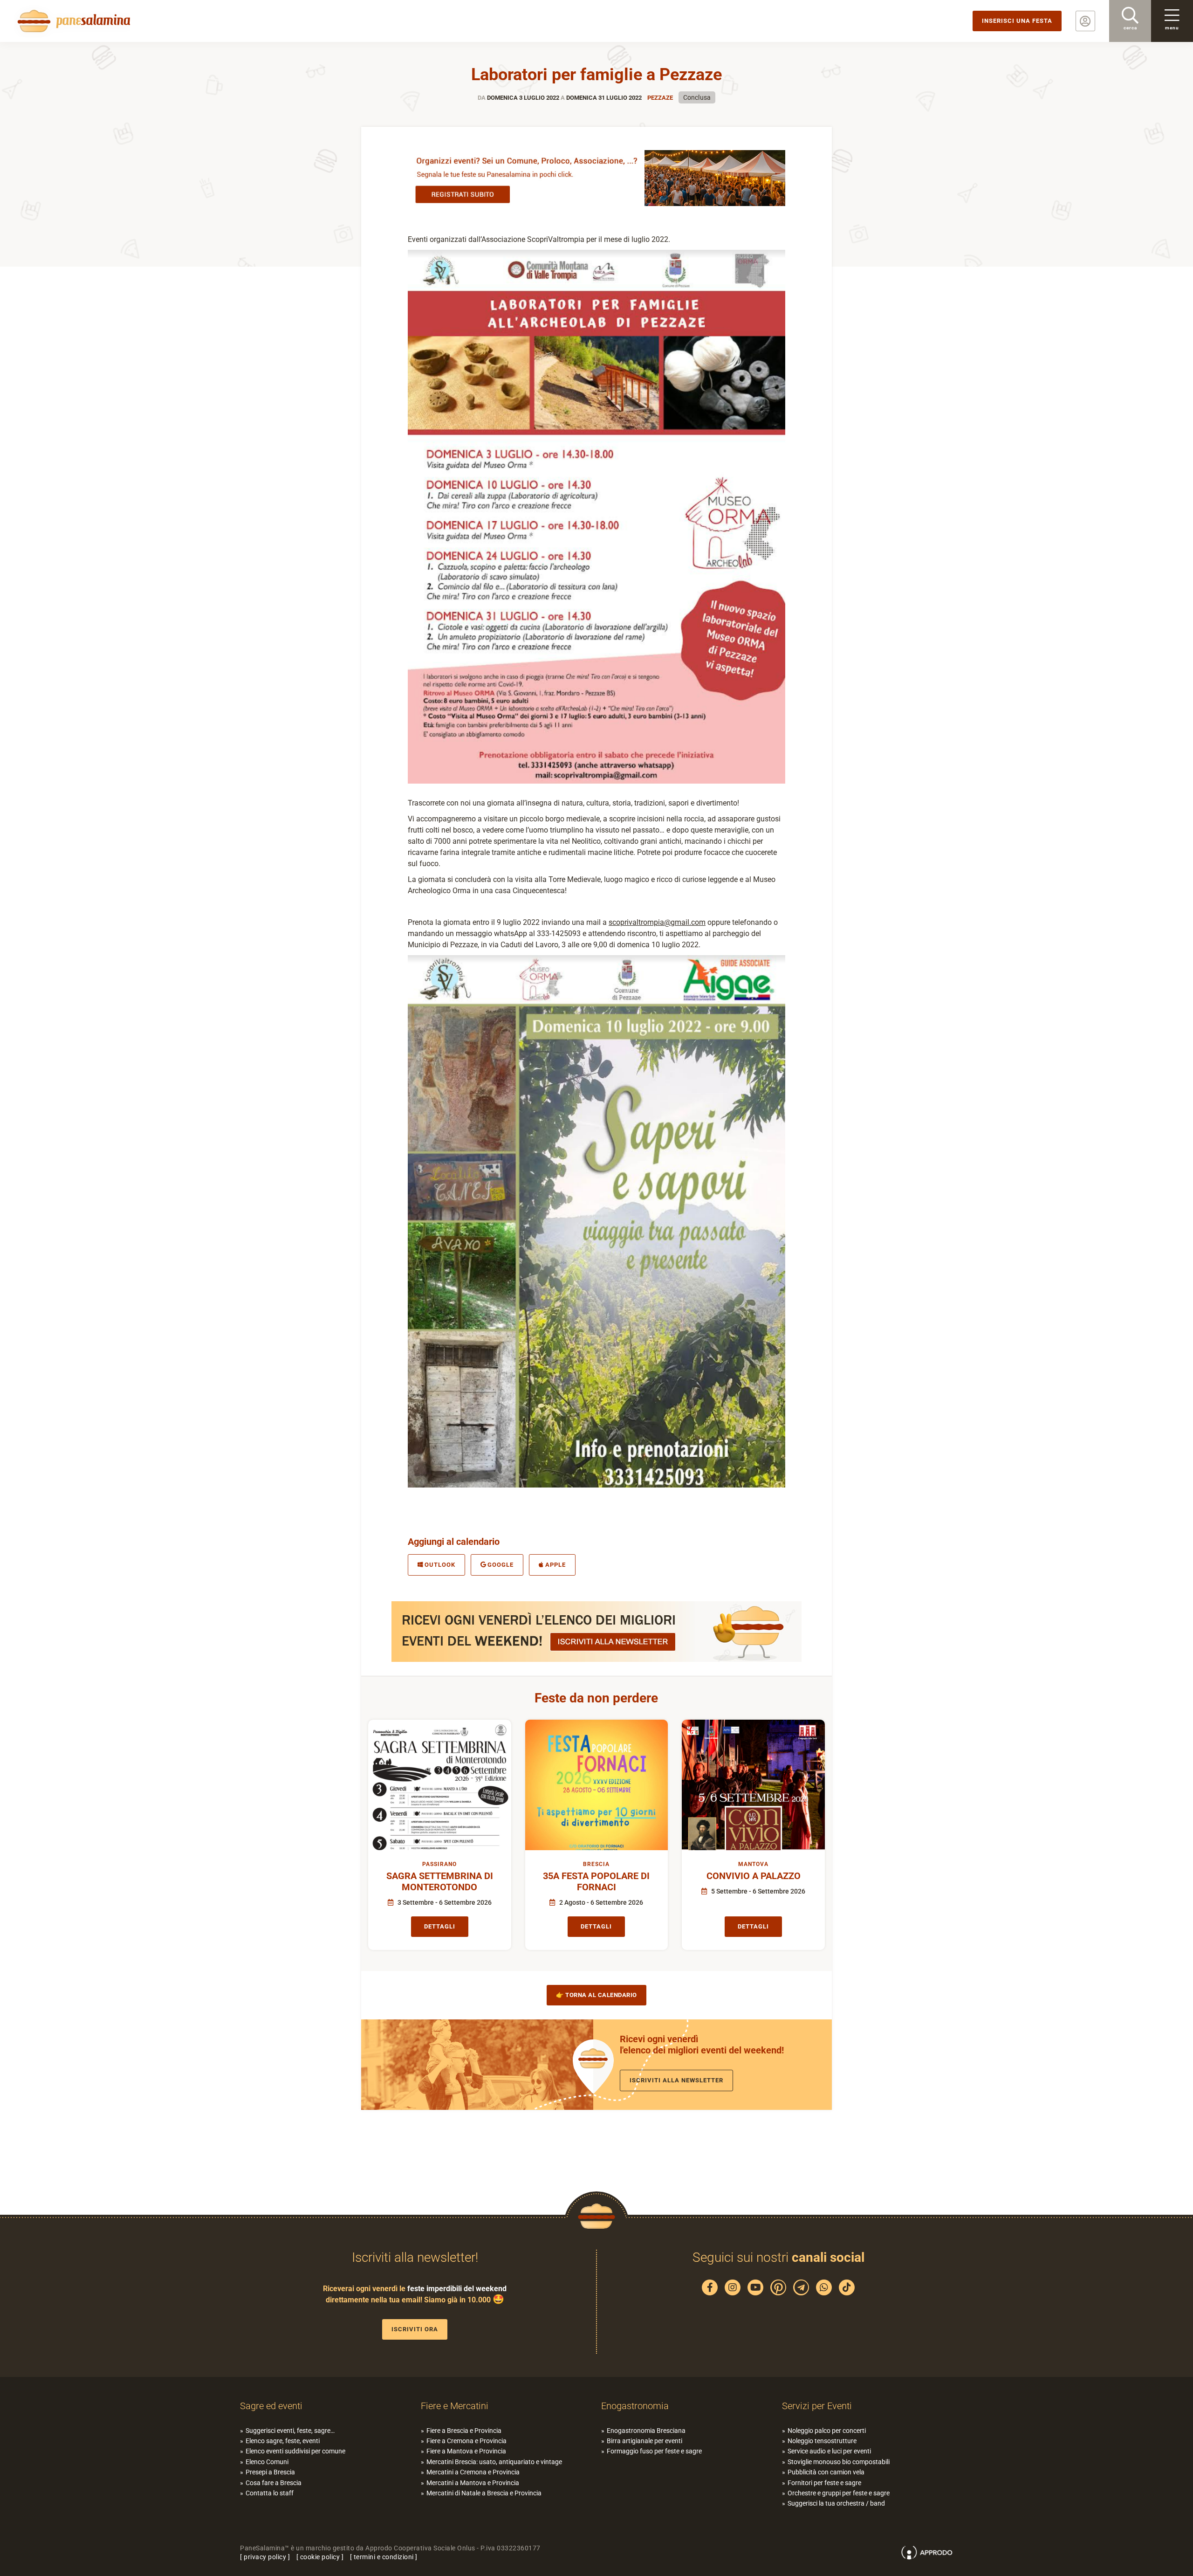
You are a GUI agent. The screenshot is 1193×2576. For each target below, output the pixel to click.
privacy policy (265, 2557)
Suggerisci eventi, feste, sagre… (290, 2431)
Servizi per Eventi (817, 2406)
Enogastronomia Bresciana (646, 2431)
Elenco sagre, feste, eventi (283, 2441)
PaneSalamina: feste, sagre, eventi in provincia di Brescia (72, 21)
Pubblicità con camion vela (826, 2472)
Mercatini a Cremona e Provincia (473, 2472)
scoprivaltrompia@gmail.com (657, 922)
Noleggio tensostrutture (822, 2441)
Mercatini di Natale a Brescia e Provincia (484, 2493)
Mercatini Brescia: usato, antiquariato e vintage (494, 2462)
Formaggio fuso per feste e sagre (654, 2451)
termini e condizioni (384, 2557)
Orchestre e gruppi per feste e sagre (839, 2493)
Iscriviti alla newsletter (676, 2080)
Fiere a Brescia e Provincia (464, 2431)
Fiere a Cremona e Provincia (466, 2441)
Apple (555, 1565)
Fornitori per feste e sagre (824, 2483)
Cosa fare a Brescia (274, 2483)
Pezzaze (660, 98)
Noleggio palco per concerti (827, 2431)
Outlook (440, 1565)
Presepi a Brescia (270, 2472)
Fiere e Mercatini (455, 2406)
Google (501, 1565)
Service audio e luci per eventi (829, 2451)
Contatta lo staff (270, 2493)
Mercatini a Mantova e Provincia (473, 2483)
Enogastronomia (635, 2406)
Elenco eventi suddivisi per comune (295, 2451)
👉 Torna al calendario (596, 1995)
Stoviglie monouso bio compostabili (839, 2462)
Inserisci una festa (1017, 21)
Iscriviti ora (415, 2329)
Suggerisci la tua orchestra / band (836, 2503)
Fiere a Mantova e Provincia (466, 2451)
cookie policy (320, 2557)
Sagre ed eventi (271, 2406)
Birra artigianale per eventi (644, 2441)
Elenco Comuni (267, 2462)
